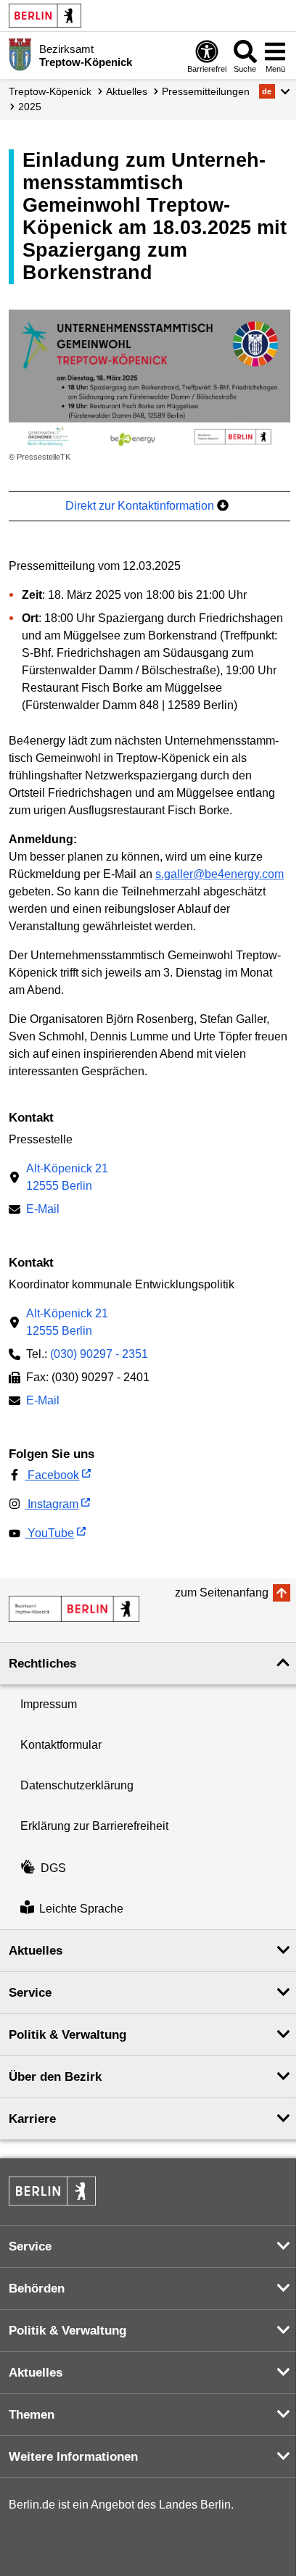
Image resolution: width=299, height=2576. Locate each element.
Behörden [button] (37, 2289)
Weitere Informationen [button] (73, 2457)
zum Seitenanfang (222, 1593)
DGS (53, 1868)
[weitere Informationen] (20, 54)
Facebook (52, 1475)
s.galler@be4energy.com (220, 874)
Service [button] (30, 1993)
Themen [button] (32, 2415)
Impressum (49, 1704)
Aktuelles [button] (36, 1951)
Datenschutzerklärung (77, 1785)
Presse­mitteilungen (206, 91)
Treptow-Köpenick (50, 91)
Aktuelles (127, 91)
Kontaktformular (61, 1745)
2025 (30, 107)
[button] (275, 91)
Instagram (52, 1504)
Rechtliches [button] (42, 1664)
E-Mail (43, 1210)
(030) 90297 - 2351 (99, 1354)
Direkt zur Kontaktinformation (141, 506)
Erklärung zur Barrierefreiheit (94, 1826)
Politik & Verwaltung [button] (67, 2035)
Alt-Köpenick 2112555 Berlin (67, 1177)
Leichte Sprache (81, 1909)
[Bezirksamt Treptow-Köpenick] (74, 1609)
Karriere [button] (32, 2119)
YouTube (49, 1533)
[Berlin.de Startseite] (45, 16)
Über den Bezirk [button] (55, 2077)
